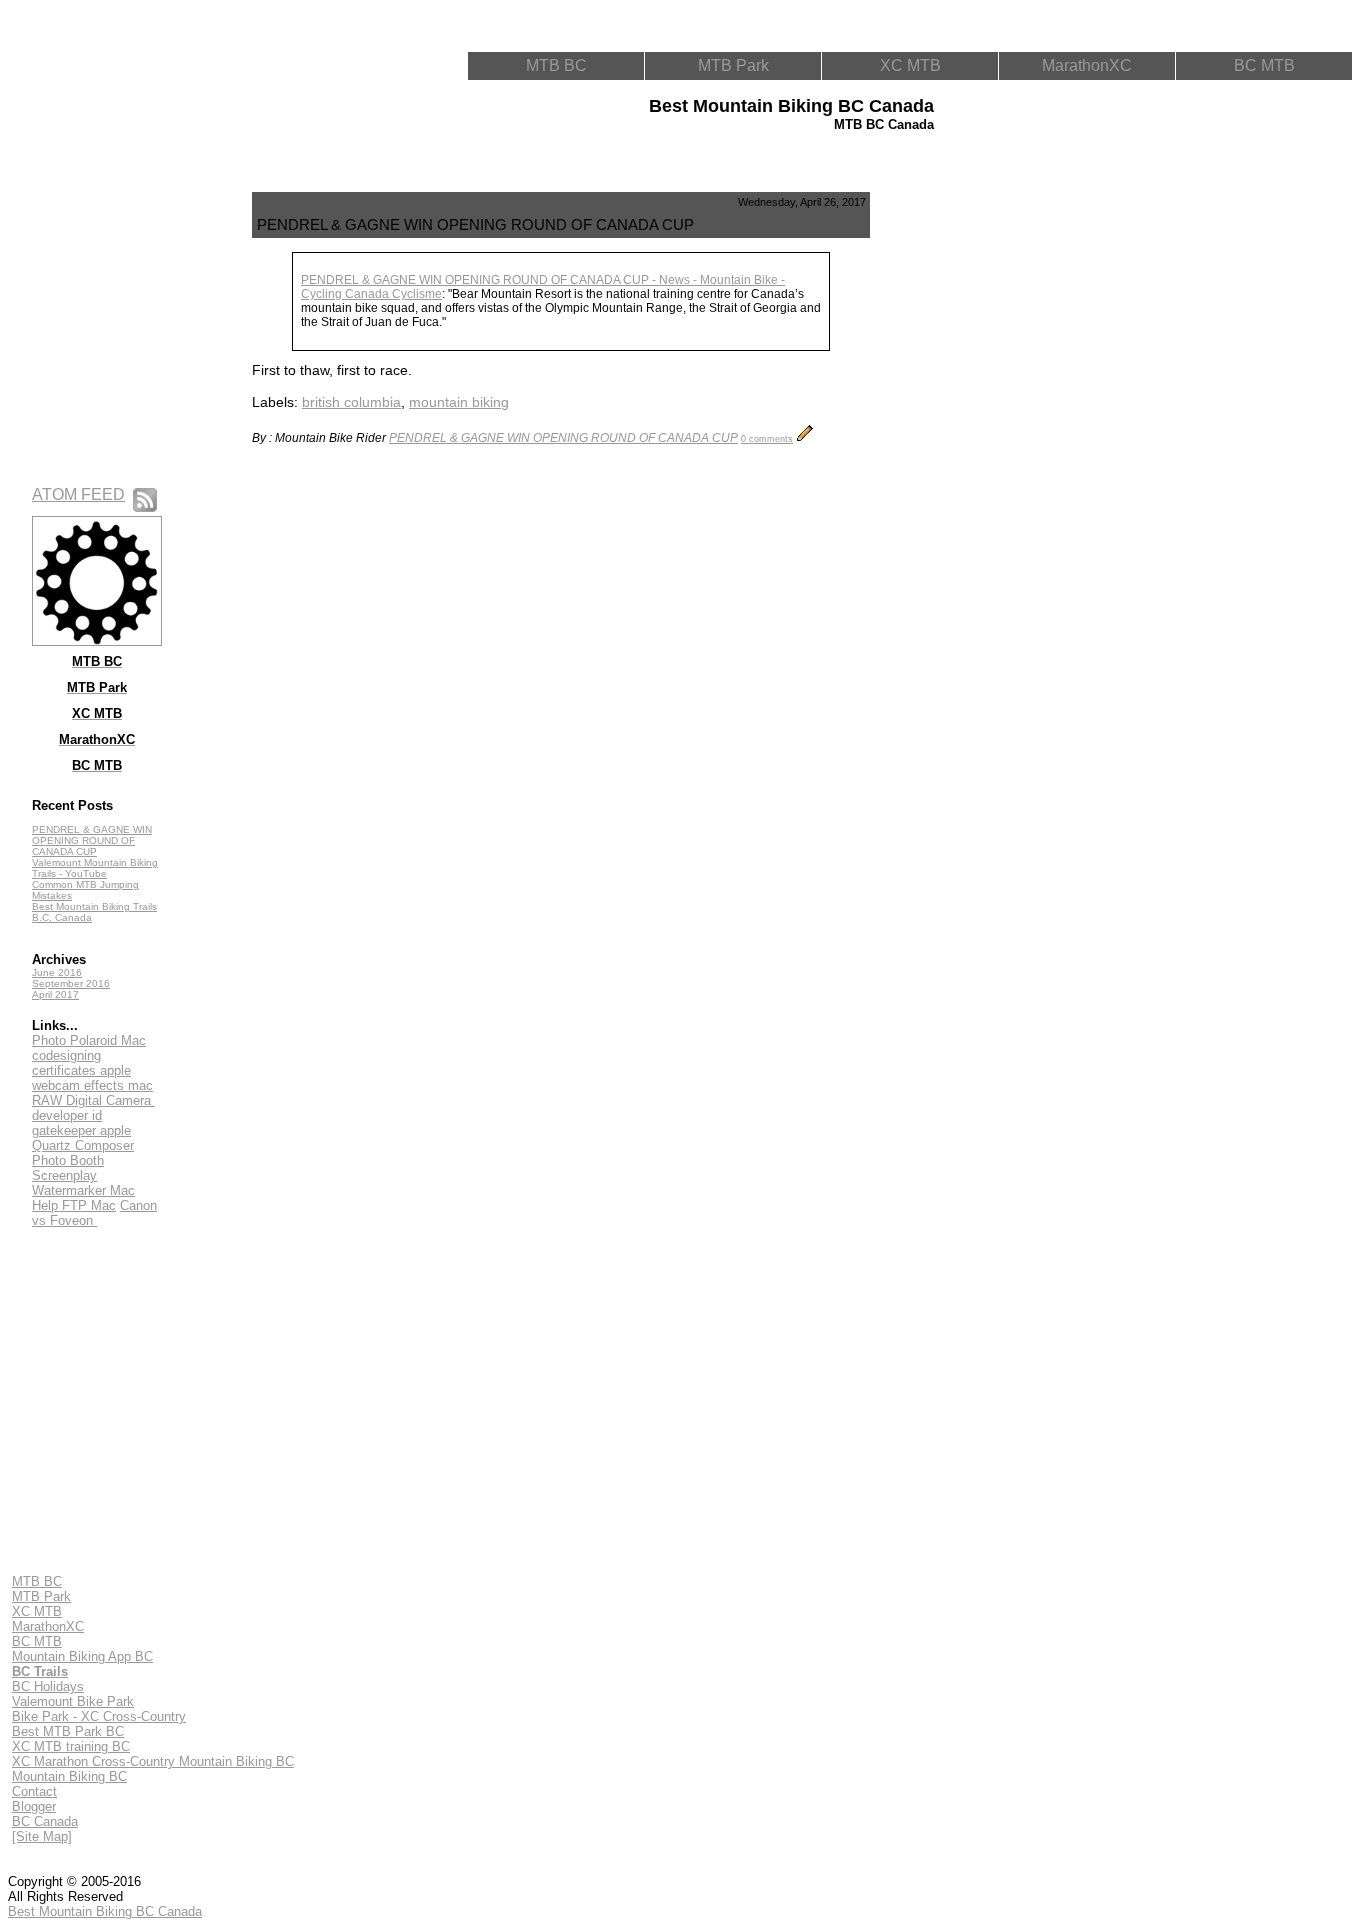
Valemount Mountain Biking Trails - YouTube (95, 868)
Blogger (34, 1806)
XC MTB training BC (71, 1746)
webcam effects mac (92, 1085)
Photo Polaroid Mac (89, 1040)
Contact (34, 1791)
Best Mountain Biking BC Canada (105, 1911)
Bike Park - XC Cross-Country (99, 1716)
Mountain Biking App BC (82, 1656)
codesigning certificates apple (81, 1063)
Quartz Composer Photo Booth (83, 1153)
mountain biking (459, 402)
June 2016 (57, 972)
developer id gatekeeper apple (81, 1123)
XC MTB (910, 65)
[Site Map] (42, 1836)
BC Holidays (48, 1686)
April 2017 (55, 994)
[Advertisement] (966, 492)
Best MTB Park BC (68, 1731)
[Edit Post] (805, 438)
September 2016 (71, 983)
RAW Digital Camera (93, 1100)
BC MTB (1264, 65)
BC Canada (45, 1821)
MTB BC (556, 65)
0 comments (767, 439)
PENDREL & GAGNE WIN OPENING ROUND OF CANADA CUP (92, 840)
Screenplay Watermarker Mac (83, 1183)
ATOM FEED (78, 494)
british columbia (351, 402)
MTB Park (733, 65)
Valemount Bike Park (73, 1701)
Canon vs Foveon (94, 1213)
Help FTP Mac (74, 1205)
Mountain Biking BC (69, 1776)
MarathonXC (1087, 65)
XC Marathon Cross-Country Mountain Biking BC (153, 1761)
